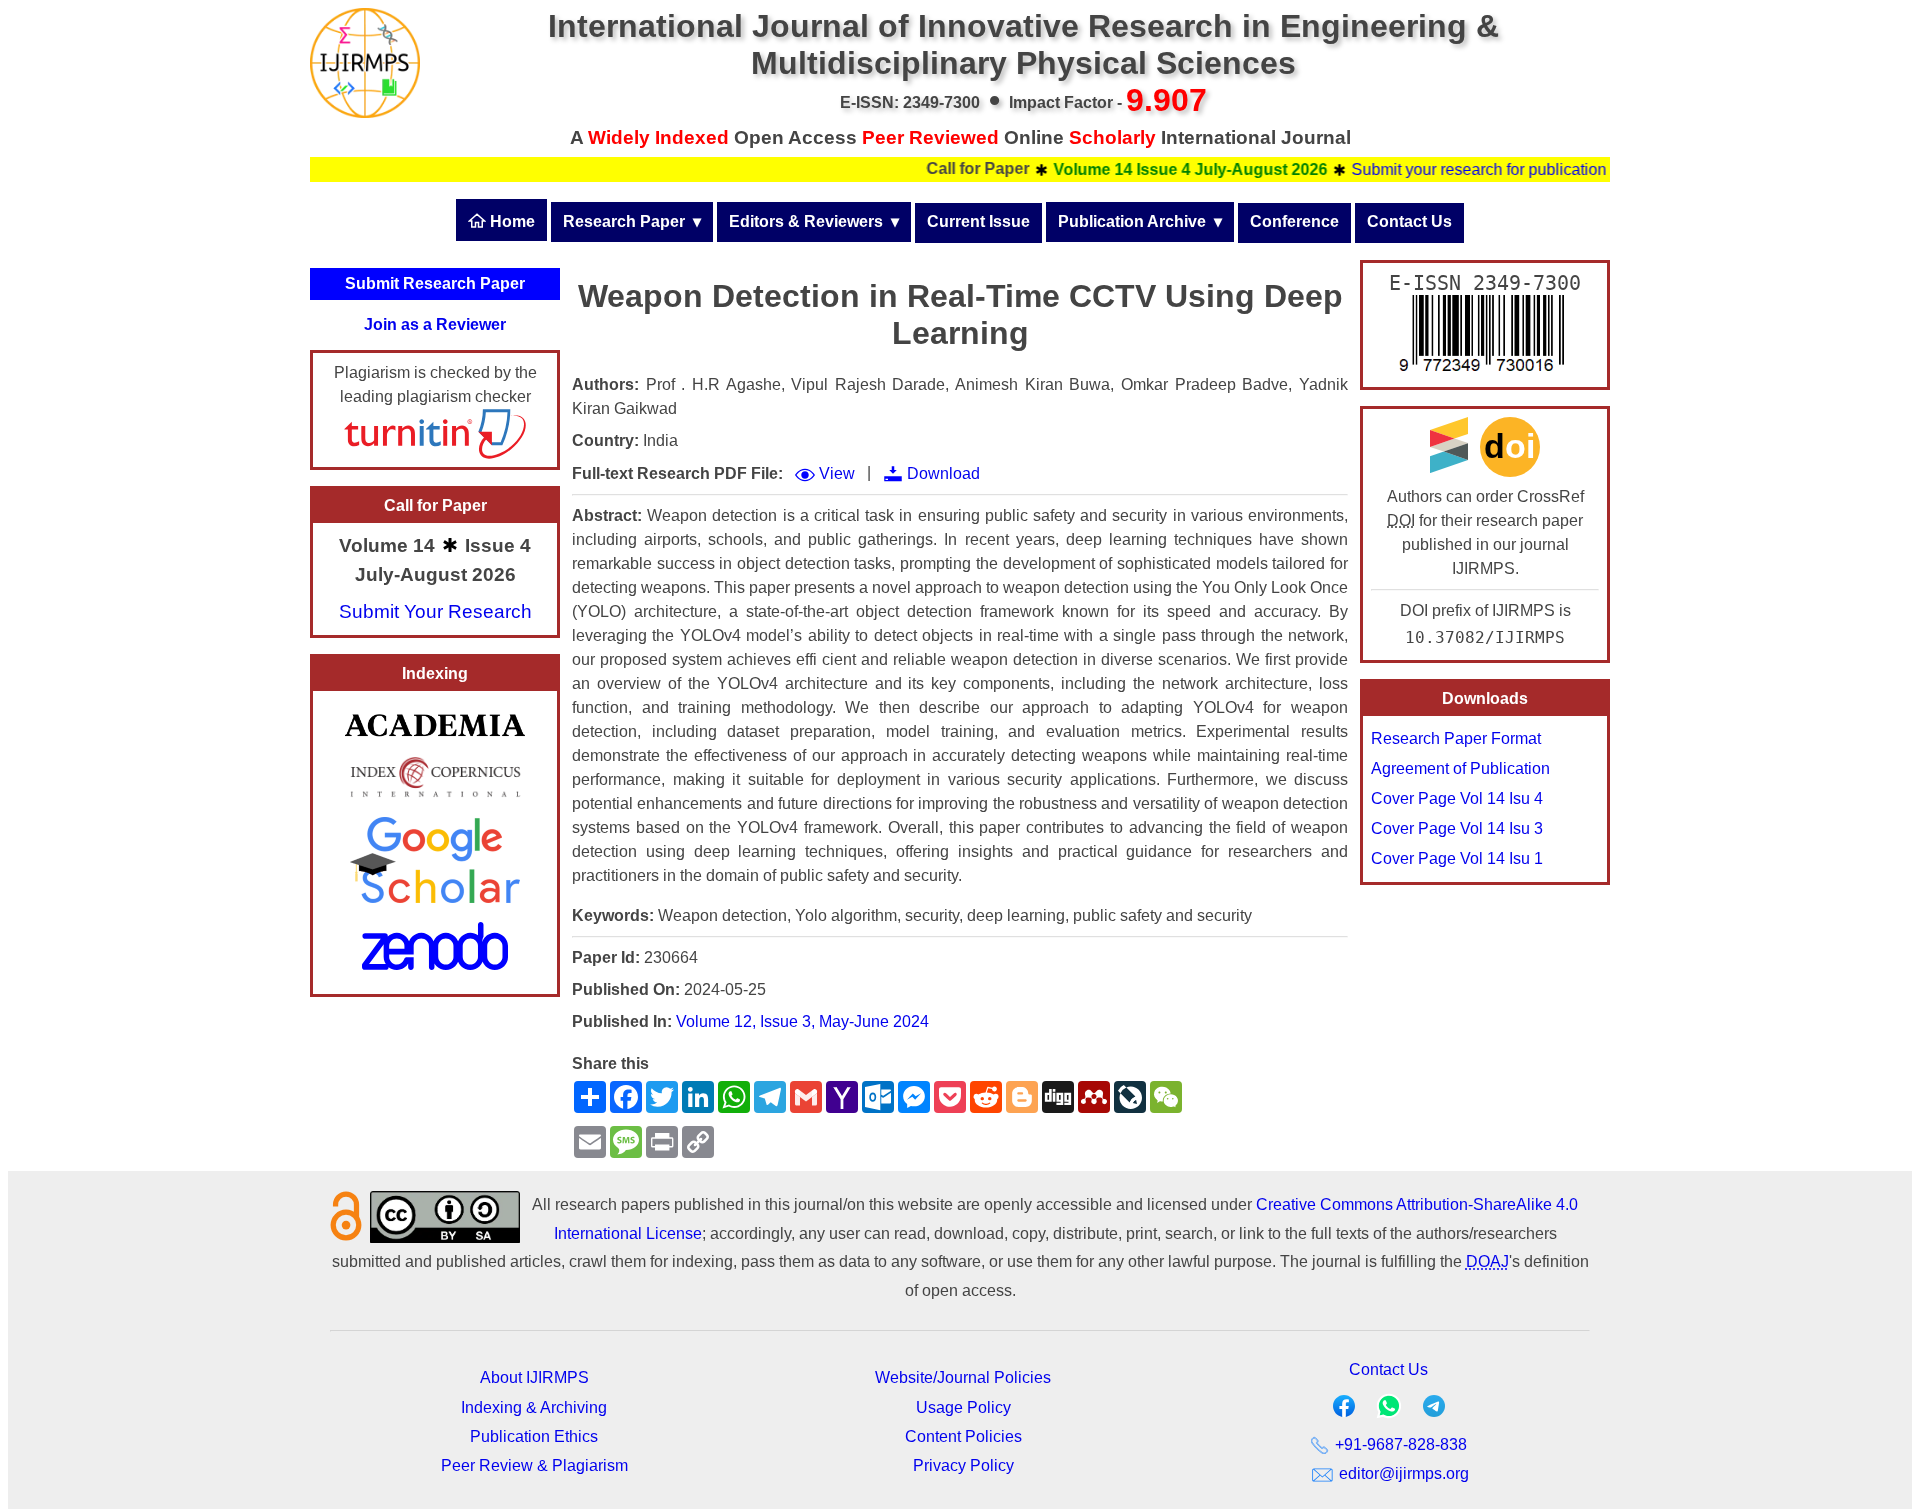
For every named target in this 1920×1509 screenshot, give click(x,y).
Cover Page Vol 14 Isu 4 (1457, 798)
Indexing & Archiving (534, 1407)
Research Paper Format (1456, 738)
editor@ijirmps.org (1402, 1473)
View (837, 473)
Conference (1294, 221)
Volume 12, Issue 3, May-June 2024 (802, 1021)
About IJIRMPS (534, 1377)
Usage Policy (963, 1407)
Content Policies (963, 1436)
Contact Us (1409, 221)
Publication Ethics (534, 1436)
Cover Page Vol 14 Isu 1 (1457, 858)
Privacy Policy (963, 1465)
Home (510, 221)
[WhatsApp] (1389, 1412)
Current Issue (978, 221)
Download (943, 473)
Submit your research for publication (1447, 169)
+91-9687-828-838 (1399, 1444)
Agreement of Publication (1460, 768)
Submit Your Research (435, 611)
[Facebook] (1344, 1410)
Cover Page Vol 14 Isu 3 (1457, 828)
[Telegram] (1434, 1410)
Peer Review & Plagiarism (534, 1465)
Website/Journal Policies (963, 1377)
